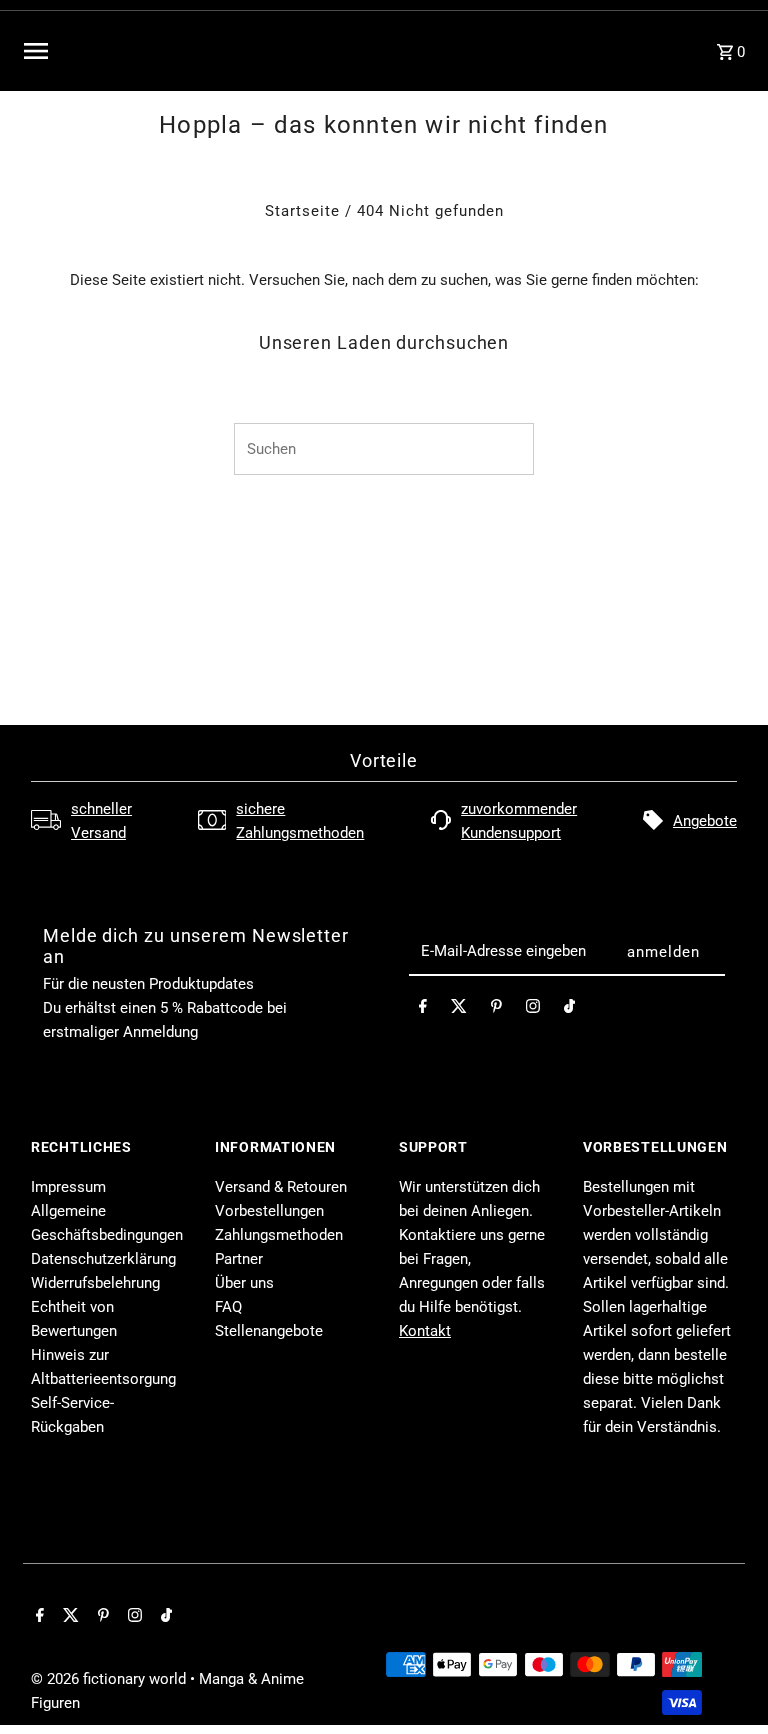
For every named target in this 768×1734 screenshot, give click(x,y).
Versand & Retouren (281, 1187)
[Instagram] (533, 1010)
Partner (239, 1259)
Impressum (68, 1187)
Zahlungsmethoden (279, 1235)
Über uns (244, 1283)
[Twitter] (459, 1010)
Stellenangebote (269, 1331)
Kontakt (425, 1331)
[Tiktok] (569, 1010)
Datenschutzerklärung (103, 1259)
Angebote (705, 821)
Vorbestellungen (269, 1211)
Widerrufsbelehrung (95, 1283)
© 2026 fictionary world (110, 1679)
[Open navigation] (166, 51)
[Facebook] (423, 1010)
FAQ (228, 1307)
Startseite (302, 211)
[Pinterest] (496, 1010)
